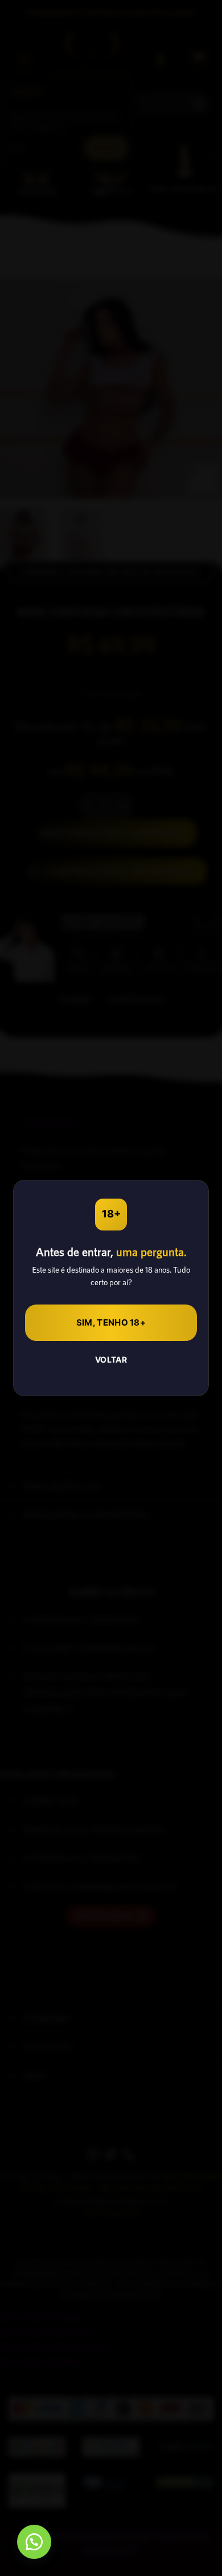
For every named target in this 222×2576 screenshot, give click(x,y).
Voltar (111, 1359)
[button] (34, 2542)
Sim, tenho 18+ (111, 1322)
